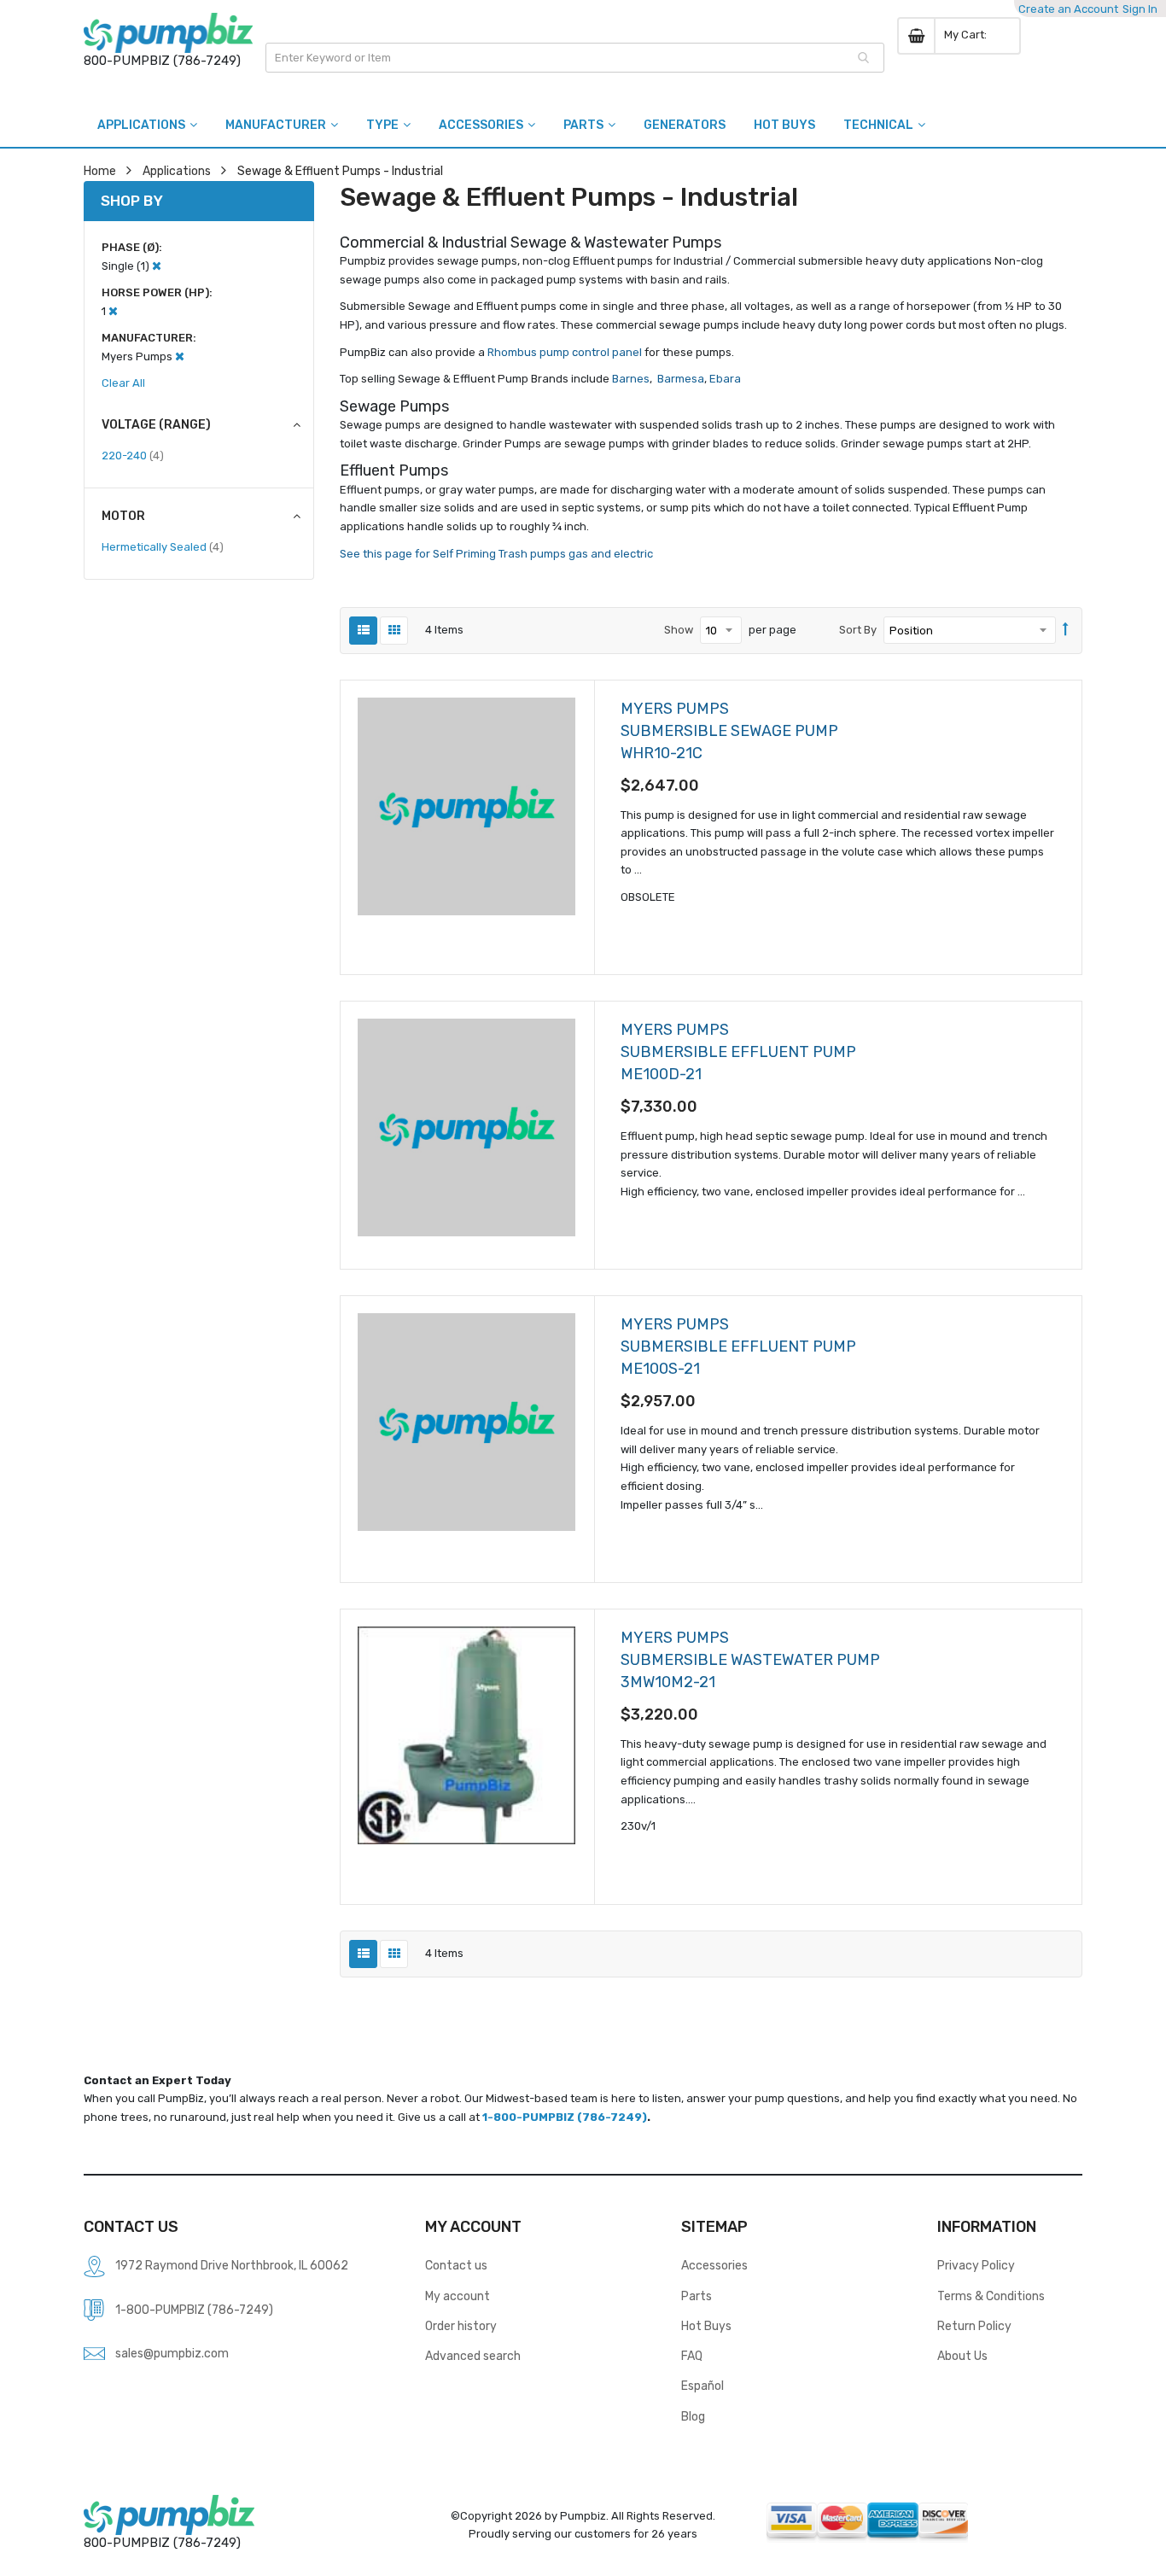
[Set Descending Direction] (1066, 630)
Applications (177, 171)
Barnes (631, 379)
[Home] (168, 33)
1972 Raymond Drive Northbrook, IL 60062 (232, 2265)
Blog (693, 2416)
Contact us (456, 2265)
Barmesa (681, 379)
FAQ (692, 2356)
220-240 (133, 455)
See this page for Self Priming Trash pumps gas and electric (496, 554)
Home (100, 171)
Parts (697, 2296)
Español (703, 2386)
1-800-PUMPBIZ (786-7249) (565, 2117)
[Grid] (394, 631)
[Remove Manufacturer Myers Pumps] (180, 356)
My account (458, 2296)
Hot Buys (706, 2326)
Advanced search (473, 2356)
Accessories (714, 2265)
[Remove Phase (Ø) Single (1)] (157, 266)
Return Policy (974, 2326)
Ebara (724, 379)
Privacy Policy (976, 2265)
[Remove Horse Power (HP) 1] (113, 311)
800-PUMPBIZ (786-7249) (162, 61)
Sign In (1140, 9)
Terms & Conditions (991, 2296)
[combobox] (575, 58)
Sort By (858, 630)
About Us (962, 2356)
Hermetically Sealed (163, 546)
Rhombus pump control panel (565, 352)
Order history (461, 2326)
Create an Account (1068, 9)
